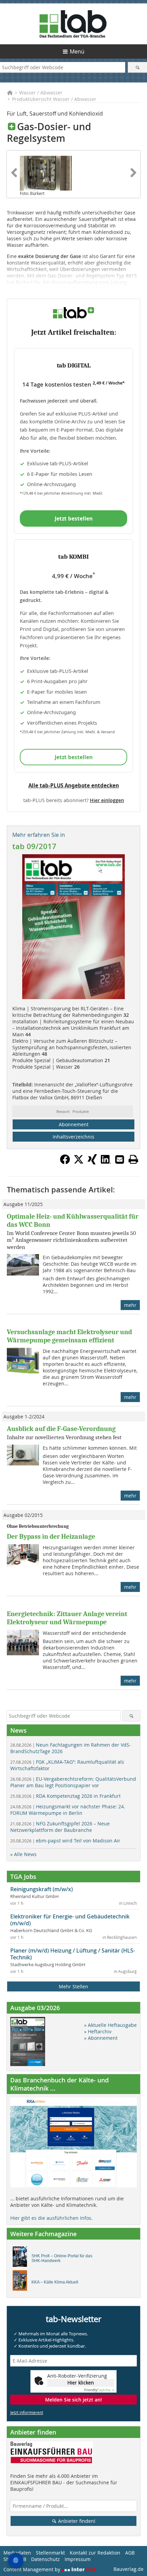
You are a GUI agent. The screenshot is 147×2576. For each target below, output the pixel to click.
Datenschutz (45, 2559)
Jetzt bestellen (74, 518)
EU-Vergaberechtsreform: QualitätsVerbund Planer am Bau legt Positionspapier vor (73, 1782)
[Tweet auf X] (79, 1162)
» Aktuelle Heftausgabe (110, 2025)
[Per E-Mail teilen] (120, 1159)
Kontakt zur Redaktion (95, 2553)
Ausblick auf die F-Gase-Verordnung (61, 1429)
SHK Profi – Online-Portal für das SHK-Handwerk (62, 2258)
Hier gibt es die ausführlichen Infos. (51, 2218)
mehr (130, 1305)
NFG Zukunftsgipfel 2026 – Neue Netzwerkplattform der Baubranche (60, 1827)
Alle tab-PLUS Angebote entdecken (74, 785)
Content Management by (32, 2569)
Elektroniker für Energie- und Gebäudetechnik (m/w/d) (70, 1920)
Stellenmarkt (50, 2553)
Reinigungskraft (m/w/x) (42, 1889)
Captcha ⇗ (99, 2390)
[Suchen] (137, 67)
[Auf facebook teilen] (65, 1162)
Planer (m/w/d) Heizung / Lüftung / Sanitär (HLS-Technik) (73, 1954)
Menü (77, 51)
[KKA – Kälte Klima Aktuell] (22, 2282)
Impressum (78, 2559)
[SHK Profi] (22, 2258)
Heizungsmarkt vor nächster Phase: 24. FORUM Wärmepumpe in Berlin (68, 1810)
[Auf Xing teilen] (92, 1162)
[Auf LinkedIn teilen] (106, 1162)
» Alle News (23, 1854)
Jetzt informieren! (27, 2412)
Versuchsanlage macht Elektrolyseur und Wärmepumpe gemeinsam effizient (69, 1336)
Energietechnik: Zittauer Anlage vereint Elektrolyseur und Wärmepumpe (67, 1618)
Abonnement (74, 1124)
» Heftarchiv (98, 2031)
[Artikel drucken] (133, 1159)
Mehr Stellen (73, 1986)
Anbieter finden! (76, 2521)
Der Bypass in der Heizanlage (51, 1536)
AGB (130, 2553)
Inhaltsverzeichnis (73, 1137)
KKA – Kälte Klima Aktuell (55, 2282)
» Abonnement (101, 2038)
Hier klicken (81, 2383)
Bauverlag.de (129, 2569)
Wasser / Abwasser (41, 93)
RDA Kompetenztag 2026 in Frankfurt (65, 1796)
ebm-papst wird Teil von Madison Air (65, 1841)
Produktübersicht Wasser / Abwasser (54, 99)
